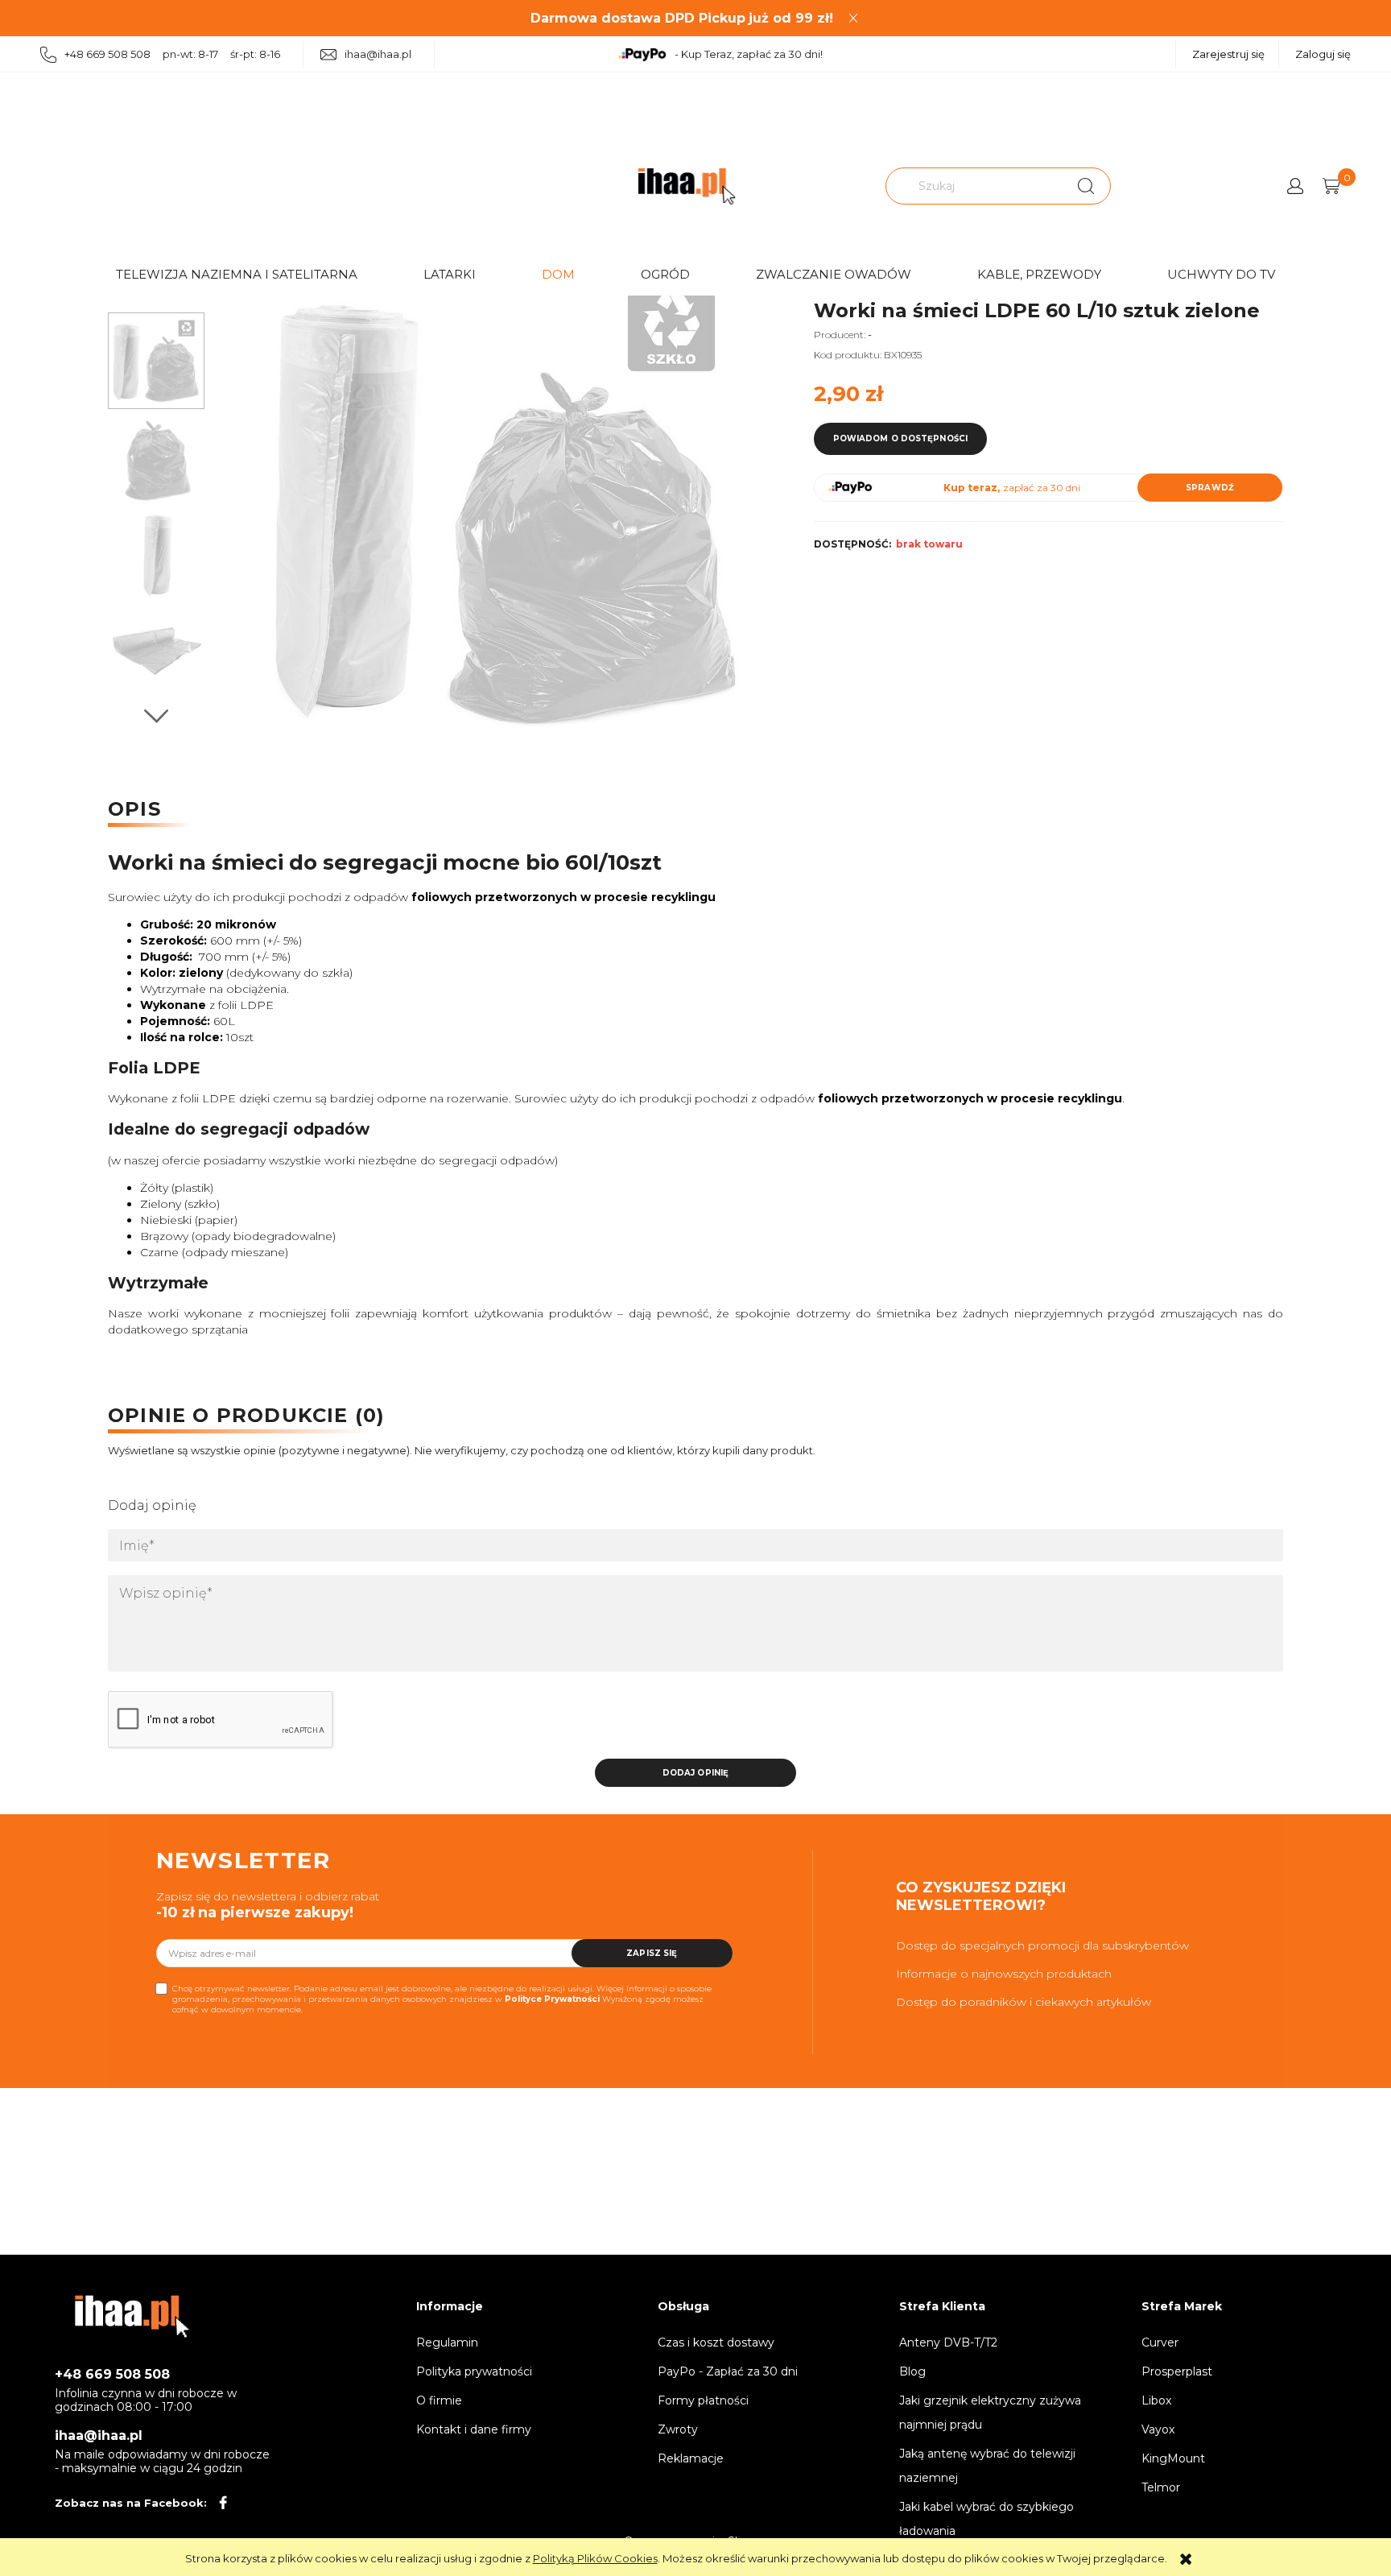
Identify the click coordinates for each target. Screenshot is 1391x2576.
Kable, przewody (1039, 274)
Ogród (665, 274)
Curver (1160, 2342)
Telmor (1161, 2487)
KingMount (1173, 2458)
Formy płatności (703, 2400)
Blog (912, 2371)
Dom (558, 274)
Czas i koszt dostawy (716, 2342)
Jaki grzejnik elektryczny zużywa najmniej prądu (990, 2413)
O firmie (439, 2400)
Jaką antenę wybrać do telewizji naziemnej (987, 2466)
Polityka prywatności (474, 2371)
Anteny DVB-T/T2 (948, 2342)
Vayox (1158, 2429)
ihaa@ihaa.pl (378, 54)
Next (156, 716)
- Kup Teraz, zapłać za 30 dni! (749, 54)
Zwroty (678, 2429)
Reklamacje (691, 2458)
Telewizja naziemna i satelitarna (237, 274)
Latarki (450, 274)
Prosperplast (1177, 2371)
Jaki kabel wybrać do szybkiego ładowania (986, 2519)
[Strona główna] (687, 186)
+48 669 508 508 (112, 2374)
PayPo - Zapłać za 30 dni (728, 2371)
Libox (1156, 2400)
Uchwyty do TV (1221, 274)
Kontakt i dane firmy (474, 2429)
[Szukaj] (1086, 186)
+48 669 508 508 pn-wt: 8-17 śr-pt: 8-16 (172, 54)
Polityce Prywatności (552, 1999)
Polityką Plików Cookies (595, 2558)
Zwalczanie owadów (834, 274)
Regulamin (447, 2342)
